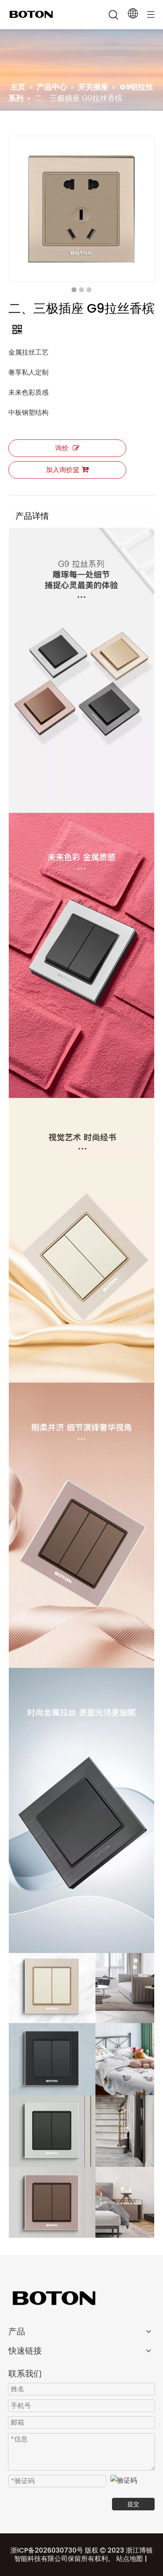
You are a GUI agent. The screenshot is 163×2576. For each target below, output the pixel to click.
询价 (62, 448)
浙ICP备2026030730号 (47, 2550)
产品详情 (32, 516)
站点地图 (130, 2559)
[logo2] (81, 2298)
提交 (133, 2504)
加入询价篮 (63, 470)
